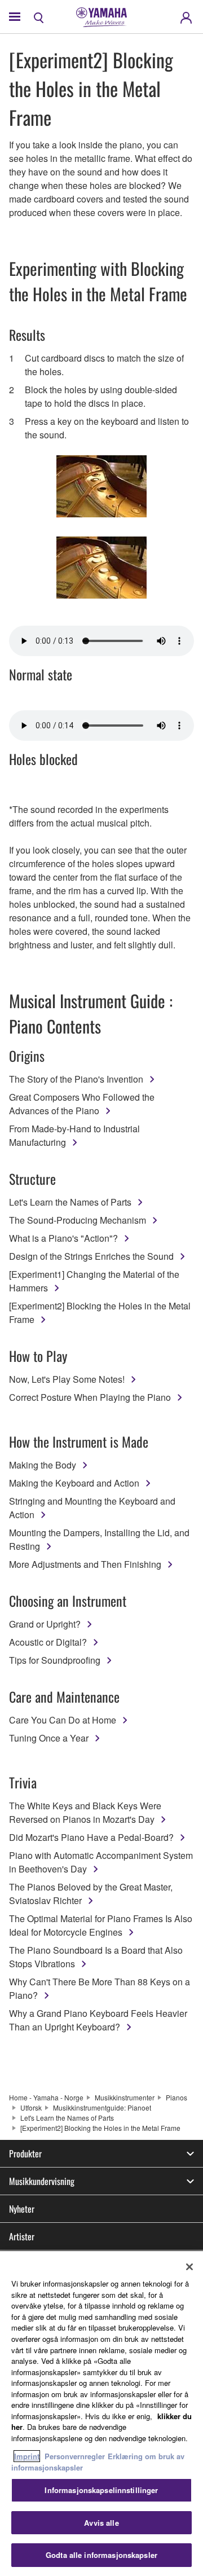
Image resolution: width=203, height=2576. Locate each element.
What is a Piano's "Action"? (63, 1238)
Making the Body (43, 1465)
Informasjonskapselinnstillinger (101, 2490)
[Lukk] (189, 2267)
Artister (22, 2236)
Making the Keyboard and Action (74, 1483)
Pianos (176, 2097)
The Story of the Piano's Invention (76, 1079)
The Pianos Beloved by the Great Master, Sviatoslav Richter (91, 1894)
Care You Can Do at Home (63, 1720)
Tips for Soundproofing (55, 1660)
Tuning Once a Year (49, 1738)
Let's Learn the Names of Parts (70, 1202)
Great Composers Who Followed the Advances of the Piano (82, 1104)
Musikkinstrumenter (125, 2097)
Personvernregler (75, 2456)
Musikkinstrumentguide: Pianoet (102, 2107)
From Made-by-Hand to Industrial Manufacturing (74, 1135)
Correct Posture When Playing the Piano (90, 1397)
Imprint (27, 2456)
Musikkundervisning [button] (42, 2181)
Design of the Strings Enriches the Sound (91, 1256)
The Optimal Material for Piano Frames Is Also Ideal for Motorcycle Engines (101, 1925)
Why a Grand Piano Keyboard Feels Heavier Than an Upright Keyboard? (98, 2020)
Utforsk (31, 2107)
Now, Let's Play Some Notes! (67, 1379)
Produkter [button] (25, 2153)
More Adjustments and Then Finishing (85, 1564)
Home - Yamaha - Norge (46, 2097)
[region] (101, 2414)
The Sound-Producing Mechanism (78, 1220)
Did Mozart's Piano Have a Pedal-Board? (91, 1837)
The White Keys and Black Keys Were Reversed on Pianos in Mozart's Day (85, 1812)
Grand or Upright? (45, 1624)
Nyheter (22, 2209)
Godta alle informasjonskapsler (101, 2555)
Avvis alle (101, 2523)
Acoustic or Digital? (48, 1642)
